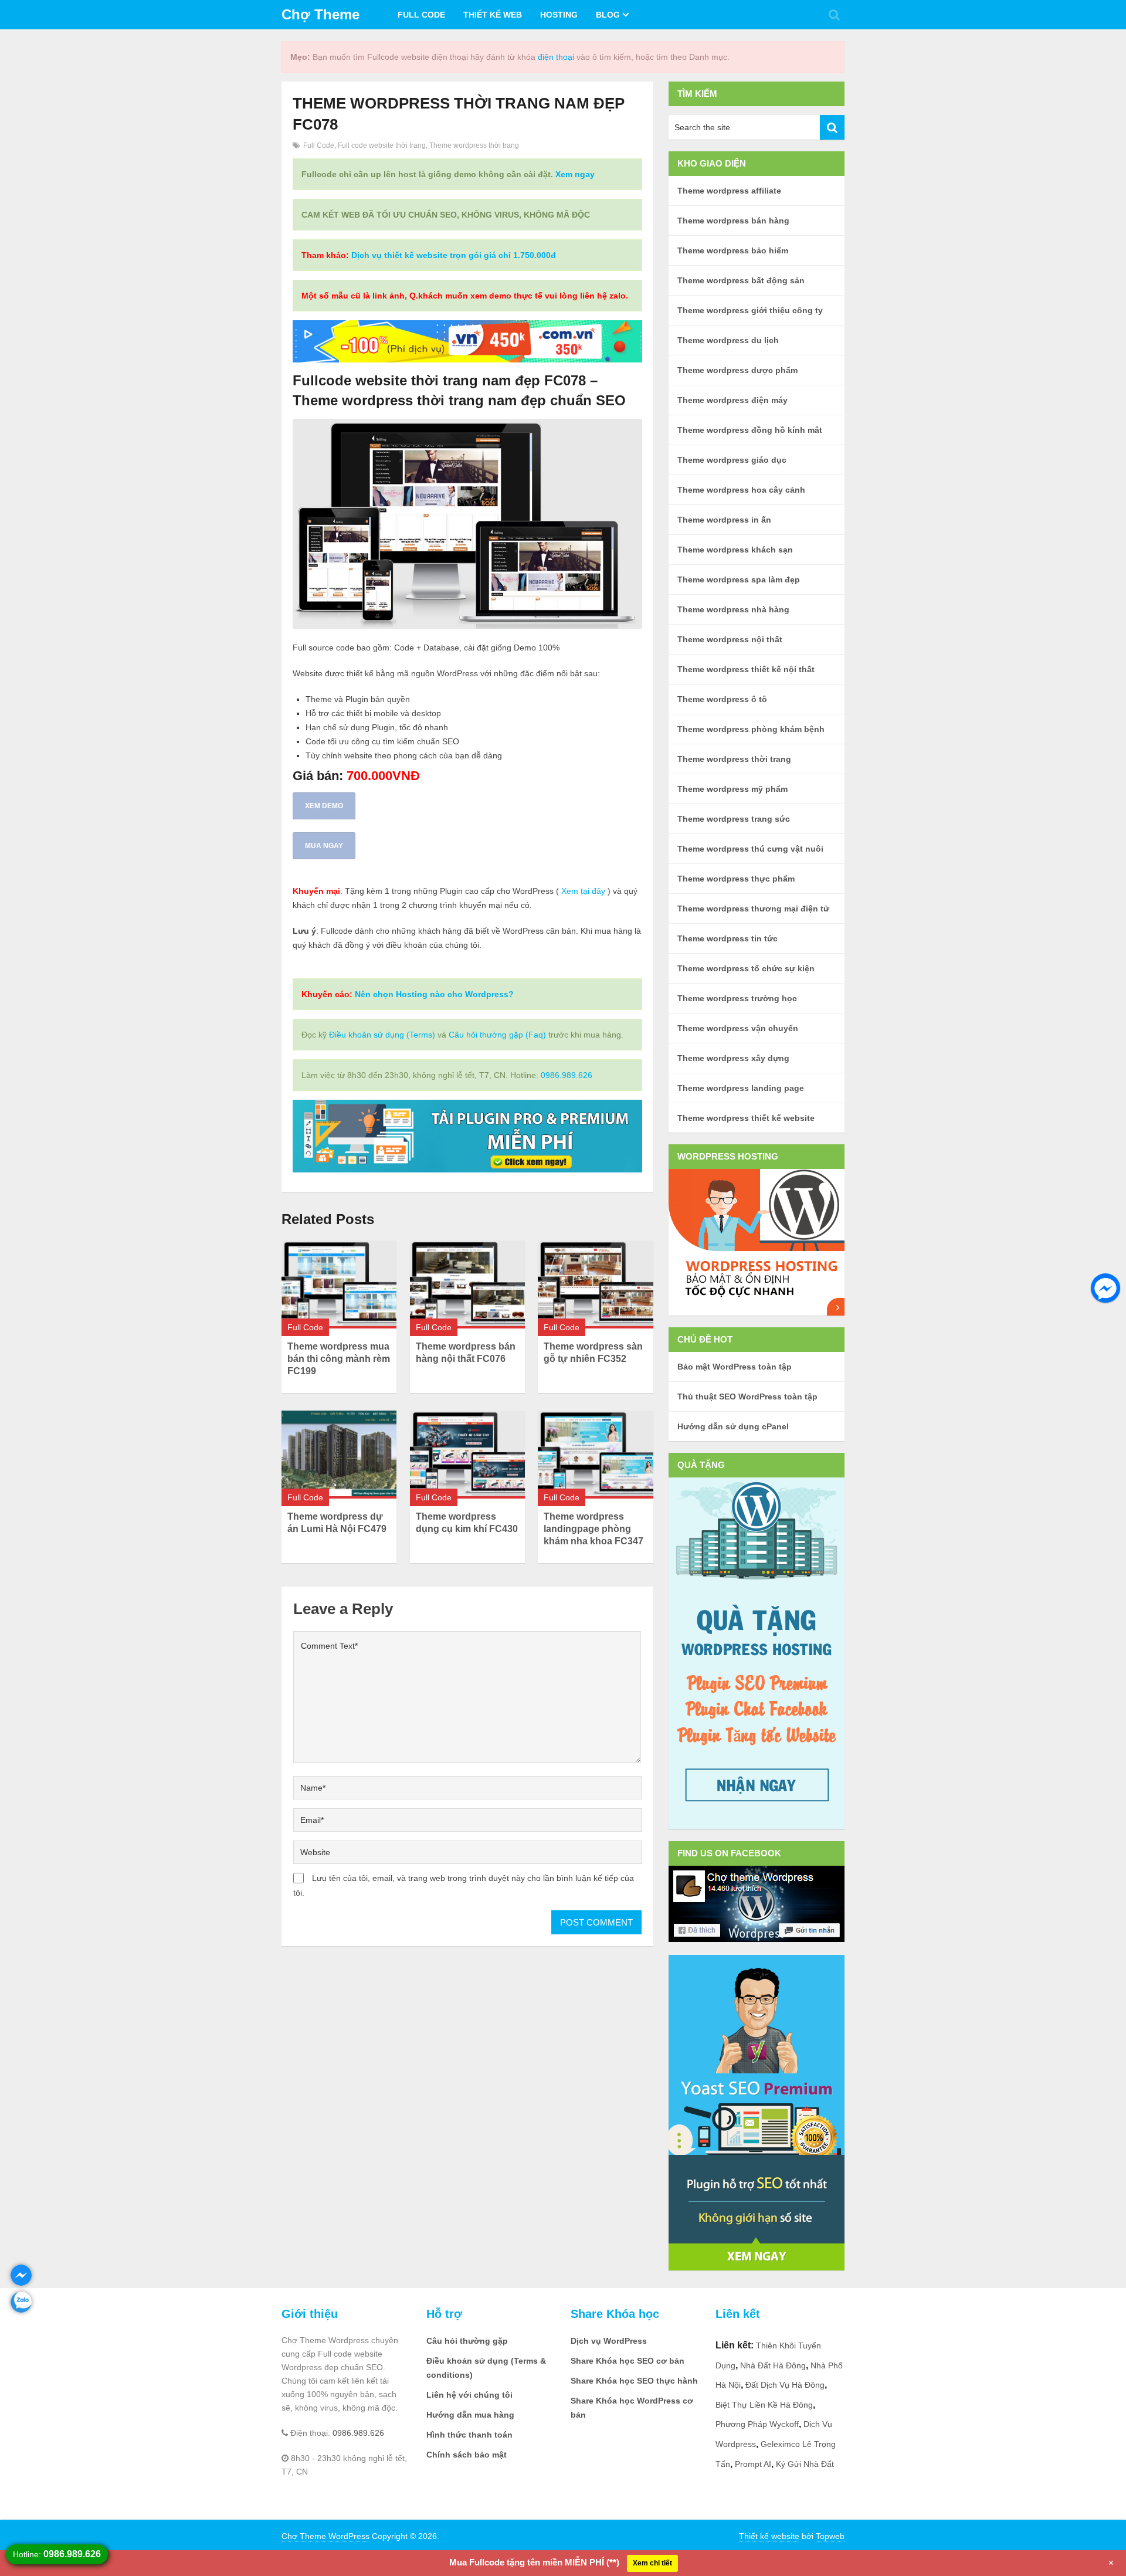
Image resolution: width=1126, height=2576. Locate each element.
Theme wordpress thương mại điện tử (753, 909)
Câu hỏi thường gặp (467, 2341)
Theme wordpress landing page (741, 1088)
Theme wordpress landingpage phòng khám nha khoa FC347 (593, 1529)
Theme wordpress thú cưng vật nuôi (750, 849)
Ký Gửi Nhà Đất (805, 2464)
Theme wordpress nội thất (730, 639)
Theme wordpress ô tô (722, 699)
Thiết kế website (769, 2536)
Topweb (830, 2536)
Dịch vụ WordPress (609, 2341)
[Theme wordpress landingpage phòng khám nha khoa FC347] (595, 1454)
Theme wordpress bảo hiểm (733, 250)
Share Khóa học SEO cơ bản (628, 2361)
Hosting (559, 15)
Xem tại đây (583, 891)
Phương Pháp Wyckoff (757, 2424)
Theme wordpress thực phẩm (736, 879)
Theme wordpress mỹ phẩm (732, 789)
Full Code (421, 15)
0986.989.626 (567, 1075)
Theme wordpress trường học (737, 998)
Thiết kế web (493, 15)
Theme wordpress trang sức (734, 819)
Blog (608, 15)
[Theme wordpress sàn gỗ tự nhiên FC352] (595, 1284)
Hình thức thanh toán (469, 2435)
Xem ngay (575, 174)
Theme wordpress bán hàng (733, 221)
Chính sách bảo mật (467, 2455)
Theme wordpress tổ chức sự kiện (746, 968)
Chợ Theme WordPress (325, 2536)
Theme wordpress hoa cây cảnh (741, 490)
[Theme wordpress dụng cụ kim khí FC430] (467, 1454)
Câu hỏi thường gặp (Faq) (497, 1035)
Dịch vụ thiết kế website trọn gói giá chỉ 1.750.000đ (454, 255)
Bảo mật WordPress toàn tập (735, 1367)
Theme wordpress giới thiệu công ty (750, 310)
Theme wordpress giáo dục (732, 460)
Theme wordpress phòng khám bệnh (751, 729)
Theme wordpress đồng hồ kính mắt (750, 430)
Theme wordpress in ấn (724, 520)
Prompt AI (753, 2464)
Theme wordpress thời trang (474, 145)
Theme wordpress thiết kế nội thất (746, 669)
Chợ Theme (320, 14)
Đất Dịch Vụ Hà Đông (785, 2385)
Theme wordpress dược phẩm (737, 370)
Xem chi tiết (652, 2563)
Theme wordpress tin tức (728, 938)
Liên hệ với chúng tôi (469, 2395)
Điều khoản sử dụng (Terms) (382, 1035)
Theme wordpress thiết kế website (746, 1118)
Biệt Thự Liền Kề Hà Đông (764, 2405)
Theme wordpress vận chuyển (738, 1028)
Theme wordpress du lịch (728, 340)
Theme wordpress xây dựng (733, 1058)
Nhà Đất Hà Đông (773, 2365)
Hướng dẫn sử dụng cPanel (733, 1426)
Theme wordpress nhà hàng (733, 609)
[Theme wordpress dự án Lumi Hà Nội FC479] (339, 1454)
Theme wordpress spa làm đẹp (739, 579)
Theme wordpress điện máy (732, 400)
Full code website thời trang (382, 145)
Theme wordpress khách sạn (735, 550)
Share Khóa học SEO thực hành (634, 2381)
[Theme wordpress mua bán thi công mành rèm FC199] (339, 1284)
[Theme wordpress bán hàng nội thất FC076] (467, 1284)
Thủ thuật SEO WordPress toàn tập (747, 1397)
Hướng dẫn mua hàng (470, 2415)
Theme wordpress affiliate (729, 191)
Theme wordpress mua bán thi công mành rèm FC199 (339, 1359)
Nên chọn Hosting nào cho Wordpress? (434, 994)
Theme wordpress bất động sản (741, 280)
